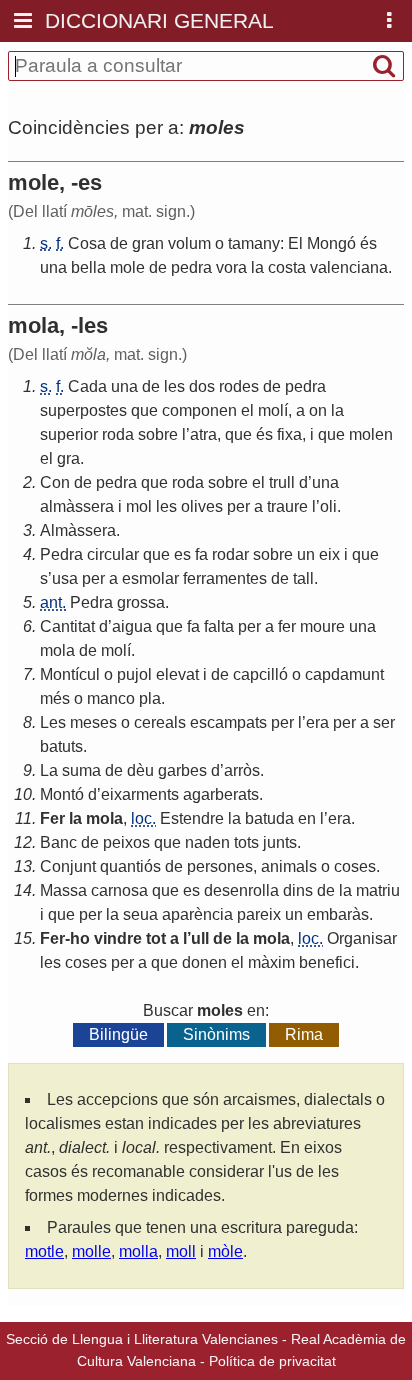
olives (202, 506)
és (368, 243)
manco (111, 698)
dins (298, 890)
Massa (63, 890)
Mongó (331, 243)
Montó (62, 794)
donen (204, 962)
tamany (254, 243)
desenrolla (241, 890)
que (144, 410)
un (306, 554)
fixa (289, 434)
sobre (158, 434)
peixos (126, 842)
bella (88, 267)
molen (371, 434)
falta (219, 626)
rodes (239, 386)
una (53, 267)
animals (289, 866)
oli (328, 506)
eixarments (140, 794)
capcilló (260, 674)
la (257, 267)
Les (53, 722)
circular (113, 554)
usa (65, 578)
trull (282, 482)
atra (203, 434)
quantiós (130, 866)
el (247, 410)
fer (287, 626)
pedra (191, 267)
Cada (87, 386)
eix (329, 554)
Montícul (70, 674)
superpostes (83, 410)
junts (280, 842)
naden (207, 842)
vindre (118, 938)
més (55, 698)
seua (140, 914)
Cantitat (67, 626)
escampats (228, 722)
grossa (141, 602)
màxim (271, 962)
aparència (197, 914)
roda (118, 434)
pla (150, 698)
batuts (61, 746)
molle (91, 1251)
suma (81, 770)
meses (93, 722)
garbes (182, 770)
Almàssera (78, 530)
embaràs (338, 914)
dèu (140, 770)
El (295, 243)
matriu (378, 890)
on (318, 410)
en (307, 818)
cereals (160, 722)
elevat (177, 674)
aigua (132, 626)
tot (156, 938)
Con (55, 482)
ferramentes (225, 578)
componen (199, 410)
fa (201, 554)
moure (322, 626)
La (49, 770)
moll (181, 1251)
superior (69, 434)
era (317, 722)
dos (202, 386)
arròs (242, 770)
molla (138, 1251)
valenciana (349, 267)
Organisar (362, 938)
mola (57, 650)
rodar (230, 554)
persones (220, 866)
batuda (269, 818)
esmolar (150, 578)
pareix (259, 914)
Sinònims (216, 1034)
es (182, 554)
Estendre (192, 818)
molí (273, 410)
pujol (134, 674)
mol (139, 506)
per (238, 506)
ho (80, 938)
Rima (304, 1034)
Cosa (87, 243)
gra (68, 458)
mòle (225, 1251)
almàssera (77, 506)
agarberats (221, 794)
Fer (52, 818)
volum (189, 243)
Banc (58, 842)
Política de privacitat (272, 1361)
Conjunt (68, 866)
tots (246, 842)
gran (148, 243)
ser (384, 722)
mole (127, 267)
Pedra (61, 554)
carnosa (119, 890)
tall (303, 578)
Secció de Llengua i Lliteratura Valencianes (142, 1339)
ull (200, 938)
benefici (327, 962)
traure (287, 506)
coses (355, 866)
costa (287, 267)
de (119, 243)
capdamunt (344, 674)
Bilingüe (118, 1034)
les (174, 386)
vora (231, 267)
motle (44, 1251)
